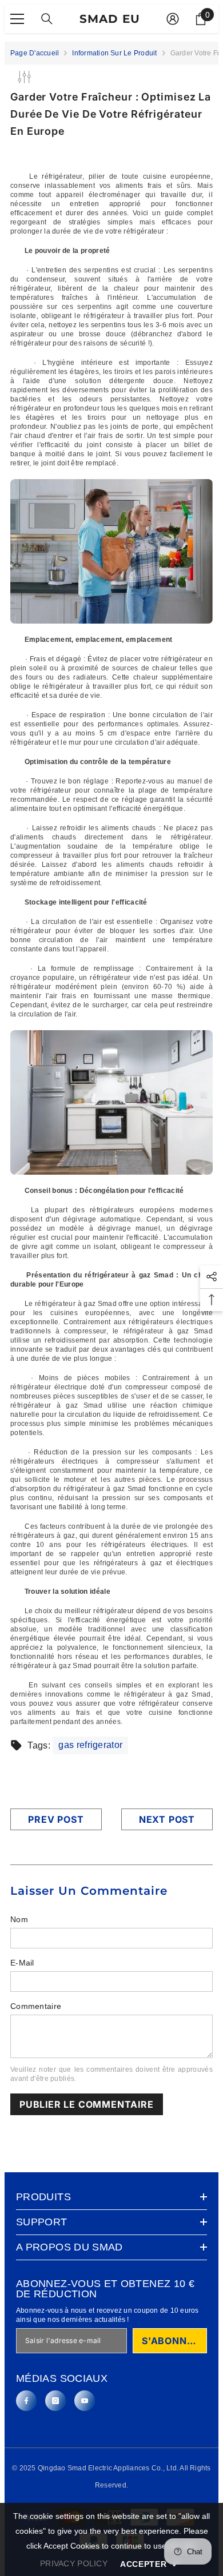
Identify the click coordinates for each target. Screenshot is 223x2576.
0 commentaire (134, 150)
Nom (19, 1919)
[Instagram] (55, 2401)
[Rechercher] (47, 19)
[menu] (17, 19)
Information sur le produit (114, 53)
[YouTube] (85, 2401)
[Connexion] (173, 19)
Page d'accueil (35, 53)
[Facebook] (26, 2401)
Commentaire (36, 2006)
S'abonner (171, 2341)
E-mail (22, 1963)
